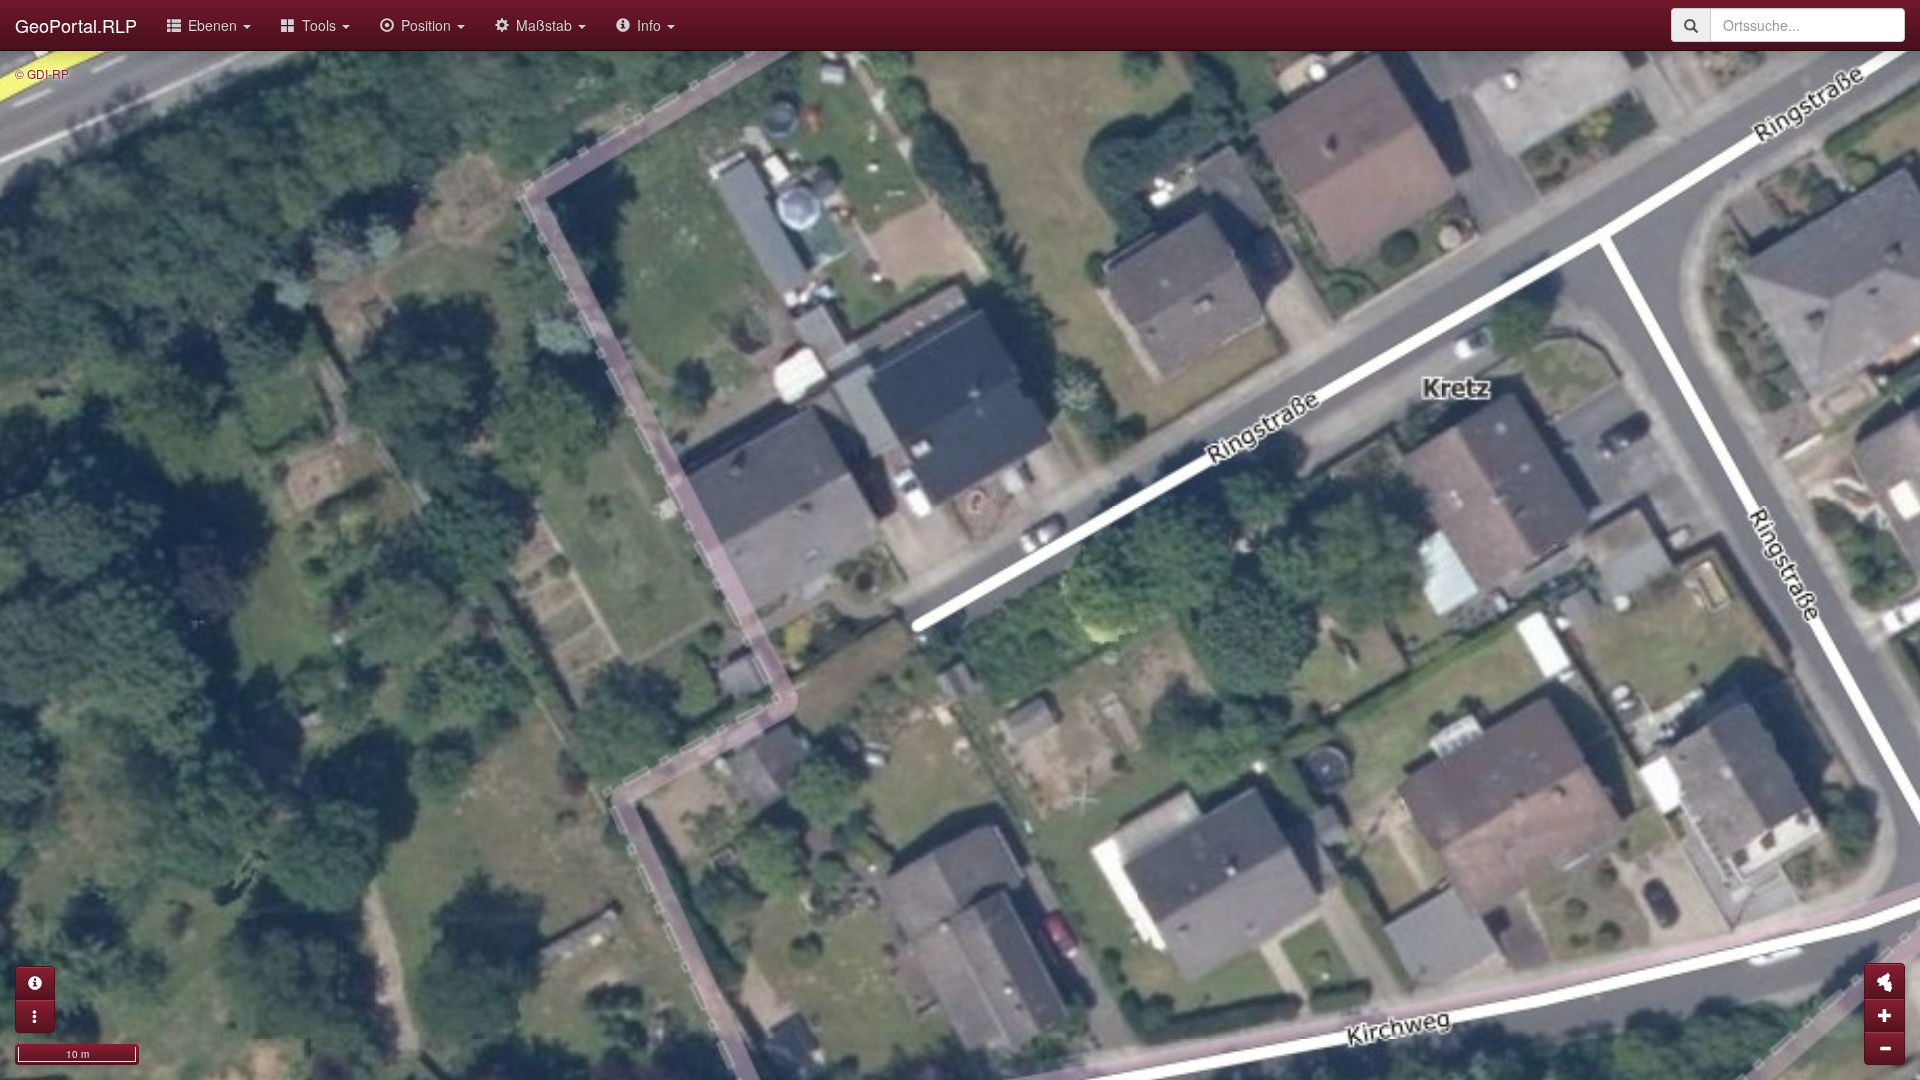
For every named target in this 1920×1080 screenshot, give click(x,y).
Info (651, 25)
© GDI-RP (42, 73)
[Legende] (35, 1016)
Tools (321, 25)
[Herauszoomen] (1884, 1048)
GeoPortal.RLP (76, 25)
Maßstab (546, 25)
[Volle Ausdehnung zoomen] (1884, 981)
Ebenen (214, 25)
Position (428, 25)
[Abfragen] (35, 983)
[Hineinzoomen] (1884, 1015)
